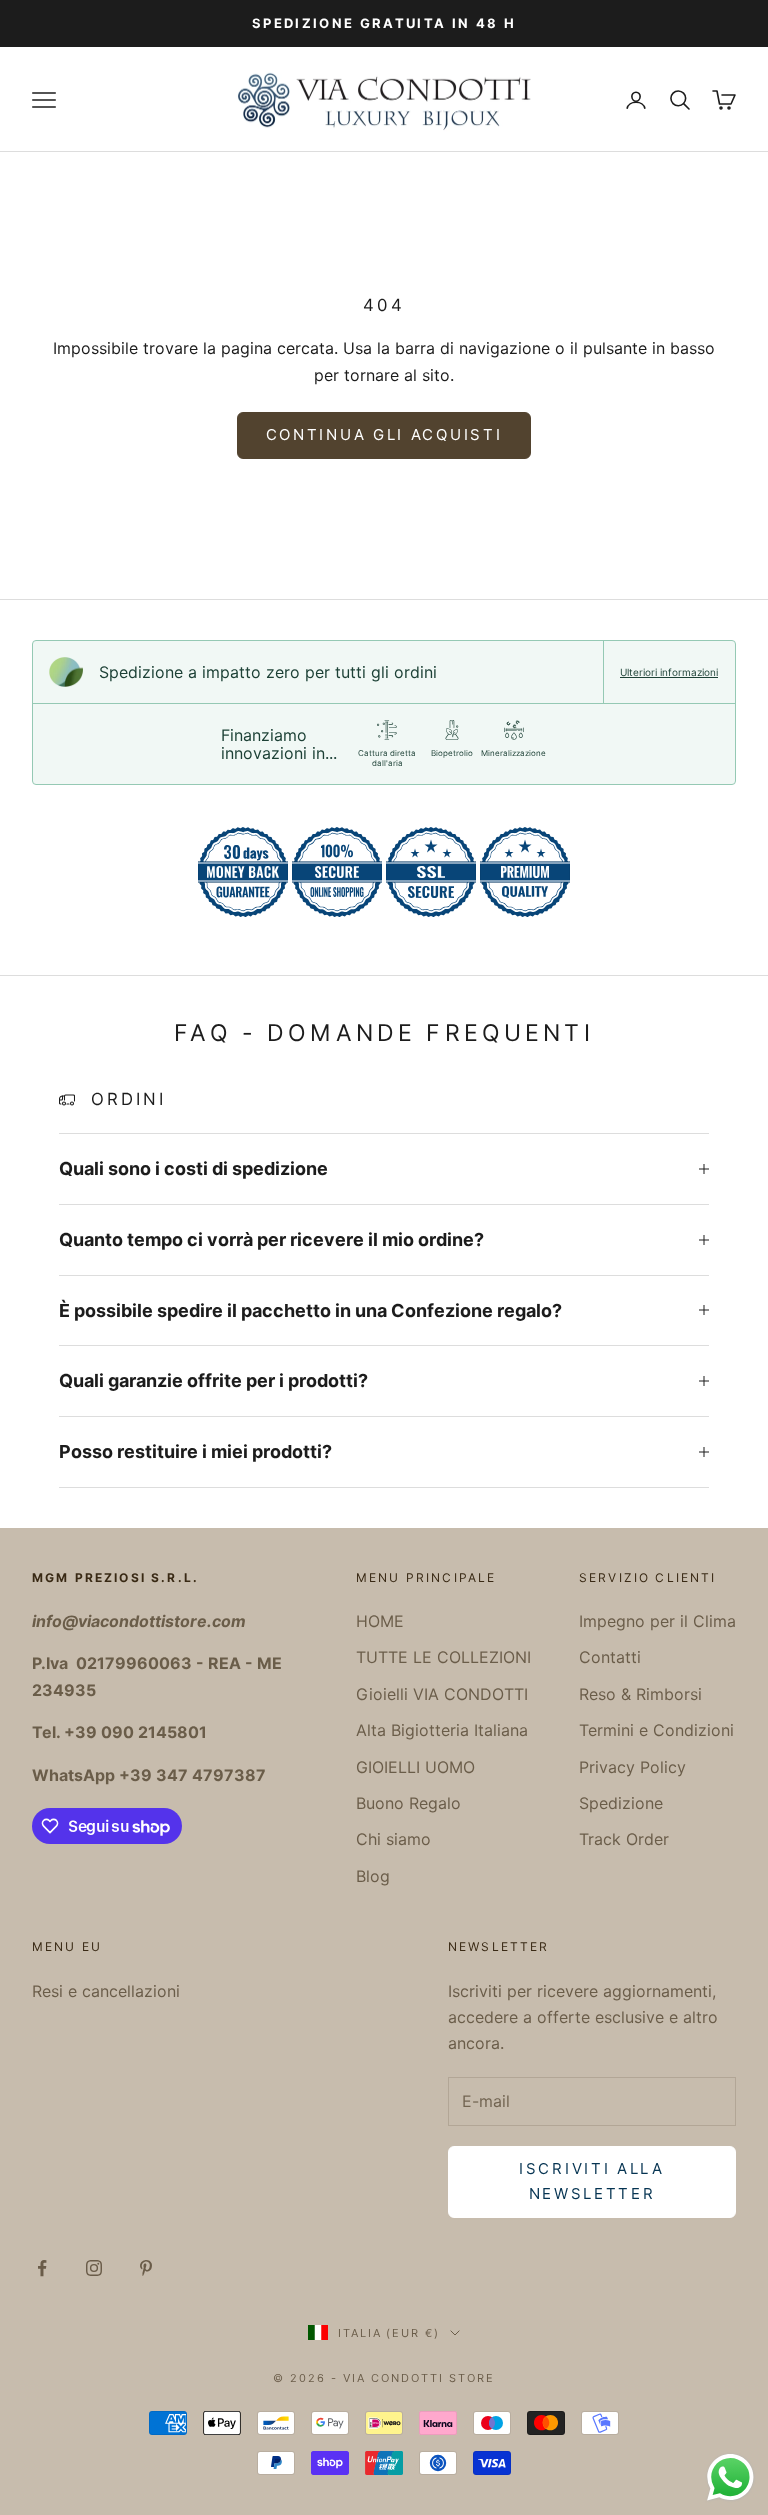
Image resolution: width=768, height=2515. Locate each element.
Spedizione (621, 1803)
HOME (380, 1621)
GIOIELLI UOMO (415, 1767)
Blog (373, 1876)
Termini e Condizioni (656, 1730)
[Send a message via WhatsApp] (730, 2477)
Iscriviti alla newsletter (592, 2181)
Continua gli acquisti (384, 434)
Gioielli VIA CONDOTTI (442, 1694)
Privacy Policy (632, 1767)
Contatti (610, 1657)
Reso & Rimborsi (640, 1694)
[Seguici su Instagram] (94, 2268)
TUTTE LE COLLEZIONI (443, 1657)
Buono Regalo (408, 1803)
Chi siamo (393, 1839)
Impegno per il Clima (657, 1621)
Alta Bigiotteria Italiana (442, 1730)
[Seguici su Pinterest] (146, 2268)
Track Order (624, 1839)
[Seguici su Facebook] (42, 2268)
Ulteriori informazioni (669, 672)
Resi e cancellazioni (106, 1991)
